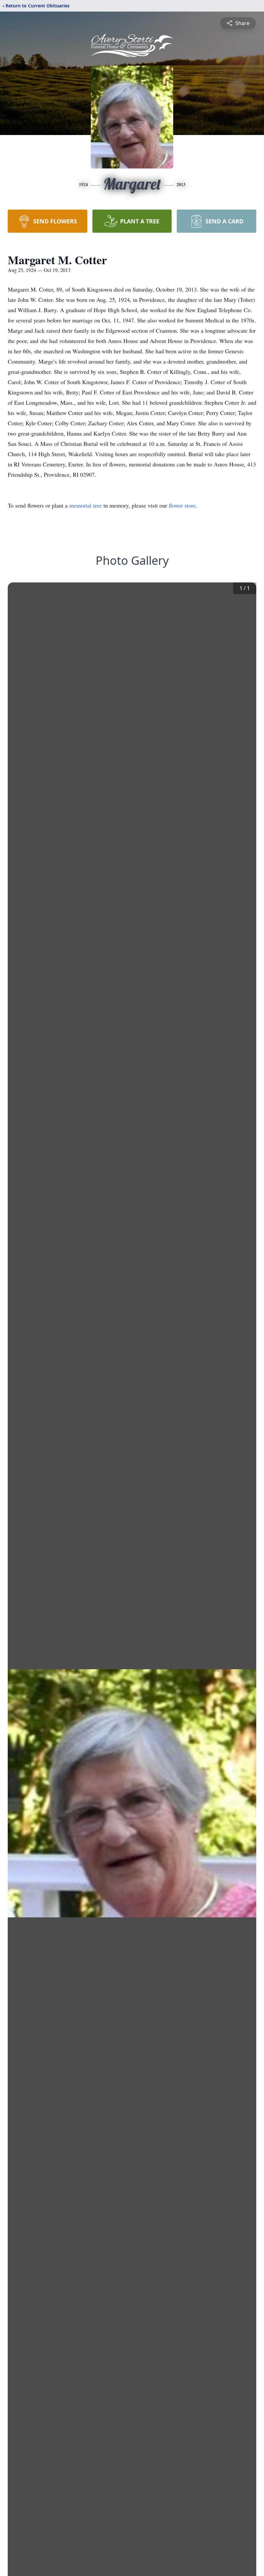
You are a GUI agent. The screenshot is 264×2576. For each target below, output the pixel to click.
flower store (182, 505)
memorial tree (85, 505)
